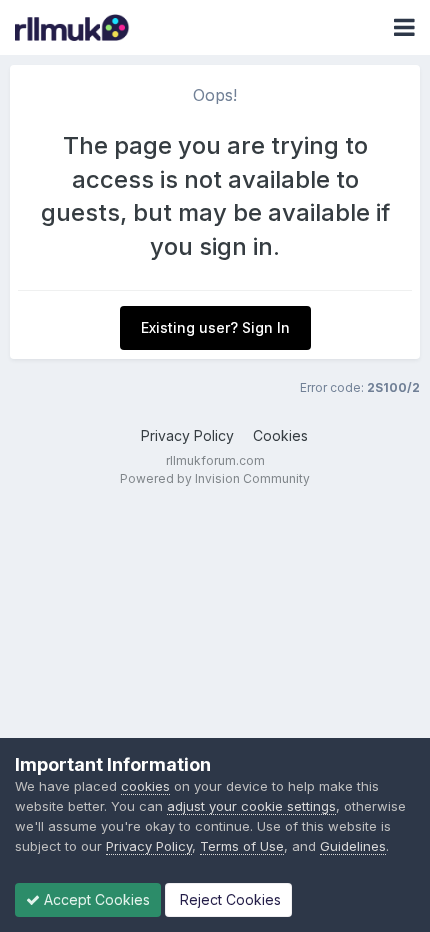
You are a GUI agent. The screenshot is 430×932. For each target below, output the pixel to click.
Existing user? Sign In (215, 327)
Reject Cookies (228, 899)
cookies (145, 786)
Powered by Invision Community (215, 478)
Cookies (280, 435)
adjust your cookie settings (251, 806)
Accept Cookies (95, 899)
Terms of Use (242, 846)
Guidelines (353, 846)
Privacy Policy (187, 435)
